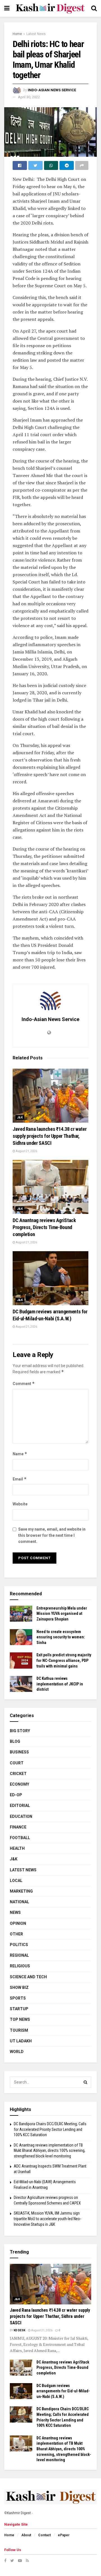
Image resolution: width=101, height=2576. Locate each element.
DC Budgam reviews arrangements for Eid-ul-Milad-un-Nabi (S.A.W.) (63, 2391)
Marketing (21, 1891)
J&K (20, 1117)
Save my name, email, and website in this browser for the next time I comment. (52, 1535)
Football (20, 1838)
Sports (18, 1998)
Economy (19, 1784)
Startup (19, 2009)
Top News (20, 2019)
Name (20, 1454)
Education (21, 1816)
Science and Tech (28, 1977)
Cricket (18, 1774)
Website (20, 1504)
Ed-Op (16, 1795)
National (19, 1902)
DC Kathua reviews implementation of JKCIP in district (60, 1684)
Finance (18, 1827)
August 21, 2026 (26, 1151)
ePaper (64, 2535)
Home (17, 34)
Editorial (20, 1806)
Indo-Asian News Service (52, 90)
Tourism (19, 2030)
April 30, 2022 (29, 97)
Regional (19, 1955)
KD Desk (19, 2330)
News (15, 1912)
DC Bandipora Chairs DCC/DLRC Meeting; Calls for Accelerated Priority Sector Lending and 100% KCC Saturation (50, 2129)
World (17, 2052)
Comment (24, 1383)
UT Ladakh (21, 2041)
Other (16, 1934)
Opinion (18, 1923)
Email (20, 1479)
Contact (44, 2535)
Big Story (20, 1731)
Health (17, 1848)
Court (17, 1763)
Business (19, 1752)
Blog (15, 1741)
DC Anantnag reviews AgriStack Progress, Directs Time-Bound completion (44, 1227)
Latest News (36, 34)
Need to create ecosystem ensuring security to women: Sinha (61, 1637)
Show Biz (19, 1988)
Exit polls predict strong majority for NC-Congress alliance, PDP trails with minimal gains (64, 1660)
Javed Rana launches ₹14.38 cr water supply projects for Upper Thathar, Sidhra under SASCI (50, 1136)
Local (16, 1881)
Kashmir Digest (19, 2513)
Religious (20, 1966)
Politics (19, 1945)
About (26, 2535)
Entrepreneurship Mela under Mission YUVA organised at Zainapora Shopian (62, 1614)
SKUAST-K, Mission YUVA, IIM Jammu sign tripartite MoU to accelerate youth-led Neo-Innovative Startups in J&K (47, 2219)
